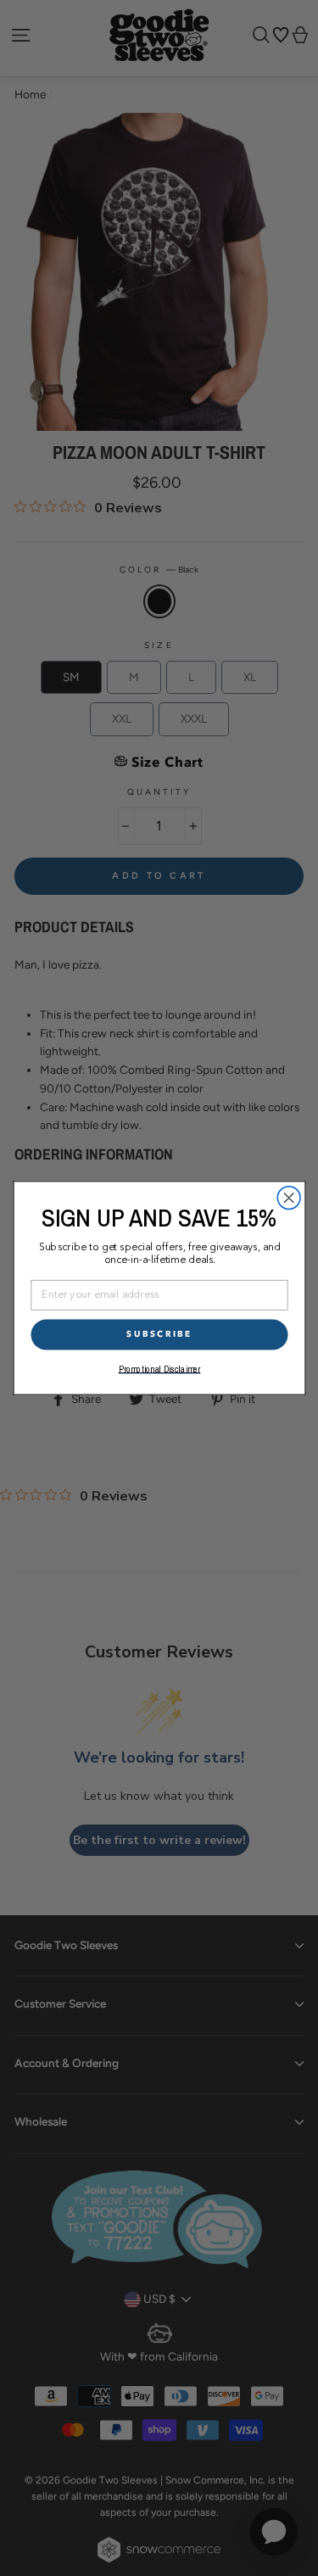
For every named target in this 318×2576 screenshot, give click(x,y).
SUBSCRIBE (159, 1334)
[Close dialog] (289, 1198)
